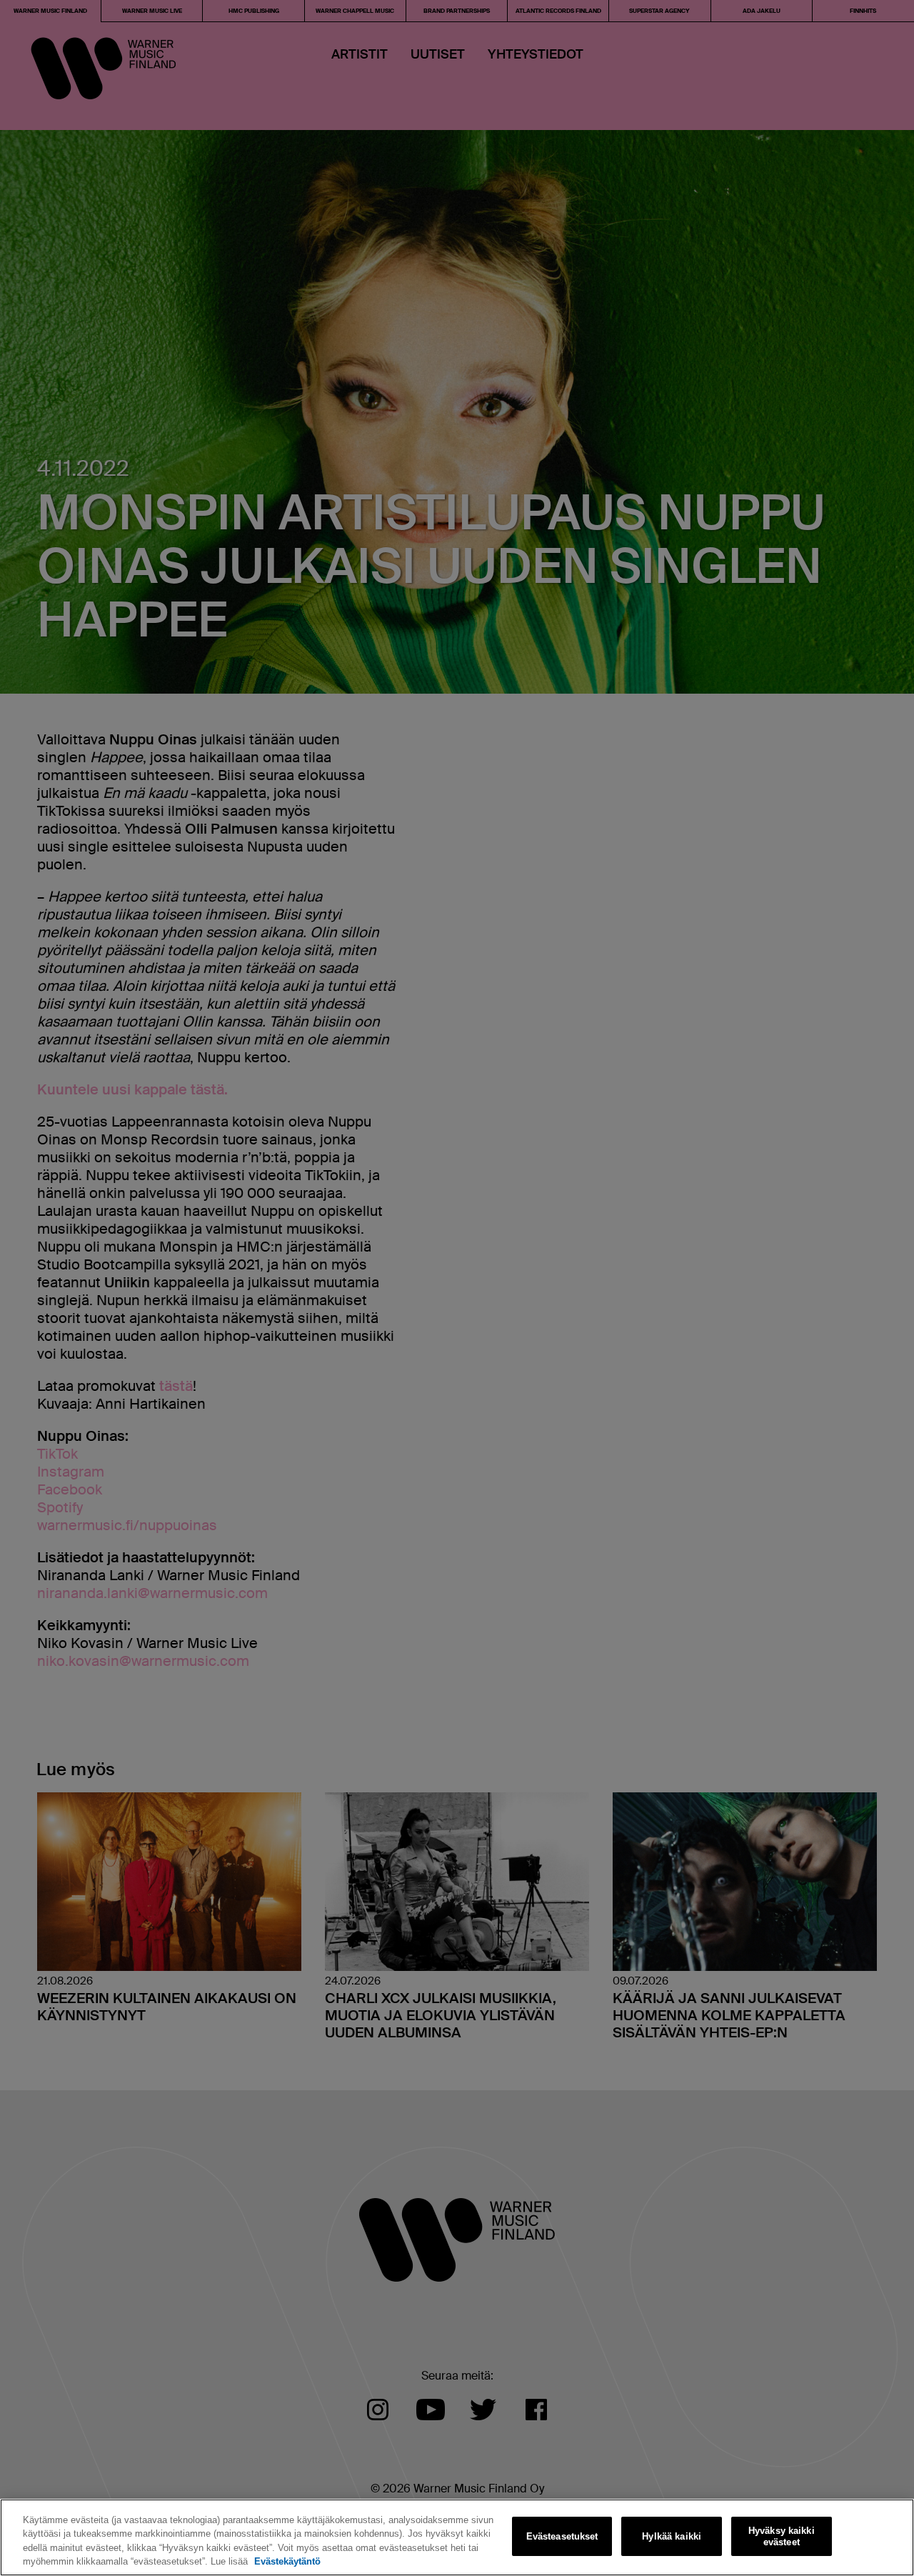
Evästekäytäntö (287, 2561)
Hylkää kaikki (672, 2536)
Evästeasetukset (562, 2536)
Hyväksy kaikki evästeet (782, 2536)
